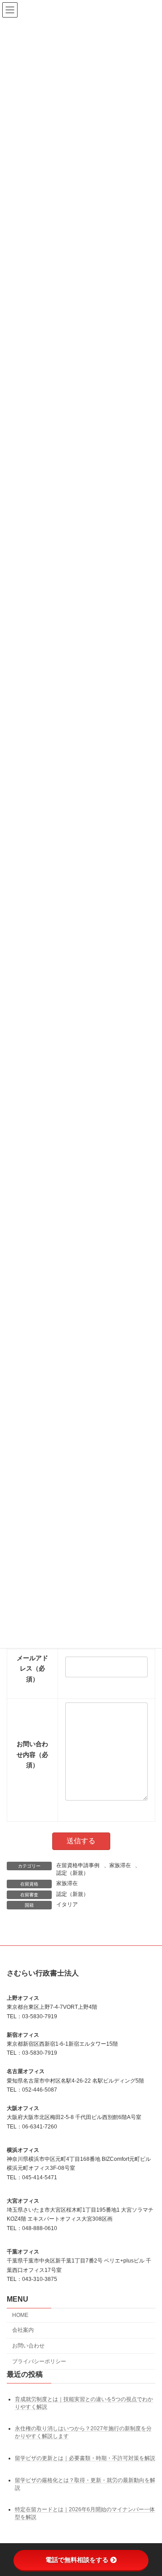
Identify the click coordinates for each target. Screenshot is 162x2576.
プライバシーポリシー (39, 2361)
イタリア (67, 1904)
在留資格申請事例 (78, 1865)
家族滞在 (120, 1865)
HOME (20, 2315)
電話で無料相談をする (77, 2560)
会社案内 (23, 2330)
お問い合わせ (28, 2346)
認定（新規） (72, 1873)
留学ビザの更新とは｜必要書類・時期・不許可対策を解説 (85, 2458)
